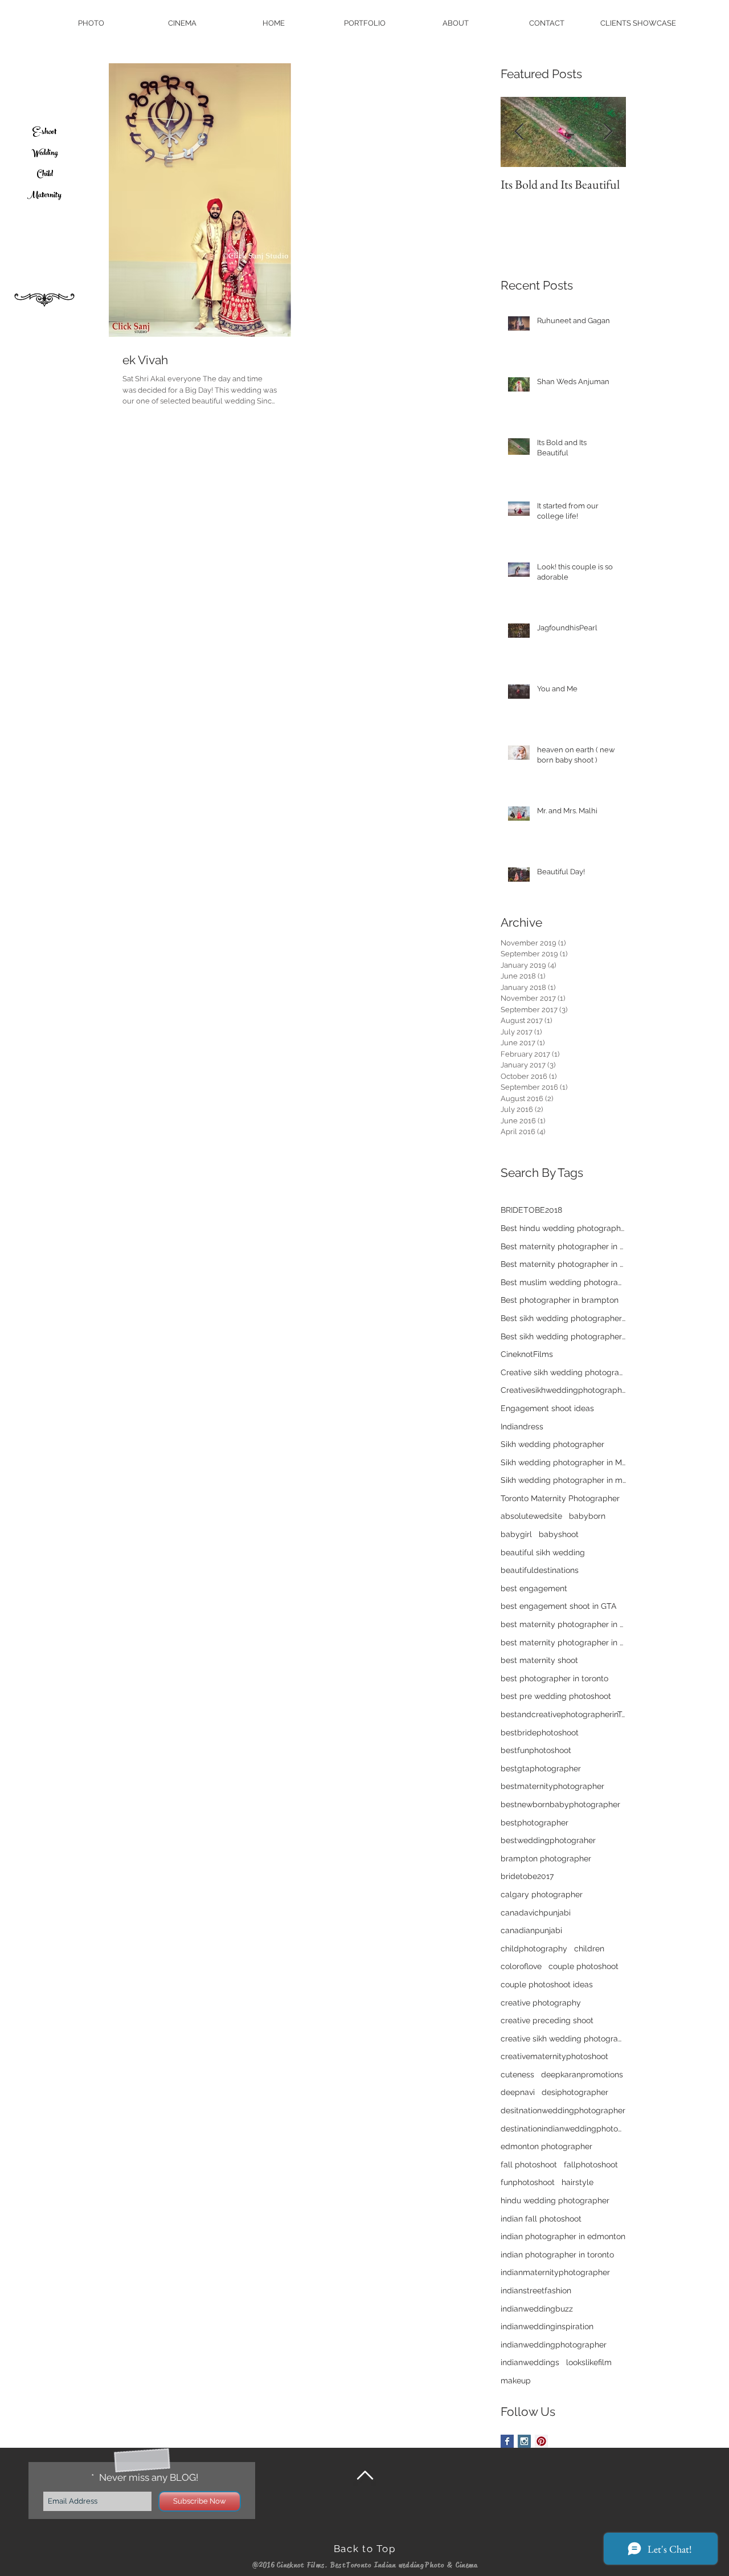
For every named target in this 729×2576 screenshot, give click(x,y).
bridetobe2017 (527, 1876)
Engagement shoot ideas (547, 1408)
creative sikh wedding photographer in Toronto (563, 2039)
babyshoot (559, 1534)
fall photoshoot (529, 2165)
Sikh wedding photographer (552, 1444)
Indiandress (522, 1426)
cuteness (517, 2074)
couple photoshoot (583, 1966)
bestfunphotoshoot (536, 1750)
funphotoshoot (528, 2182)
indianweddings (530, 2362)
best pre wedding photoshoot (556, 1696)
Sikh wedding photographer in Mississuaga (563, 1462)
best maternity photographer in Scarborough (563, 1624)
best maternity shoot (539, 1660)
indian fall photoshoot (541, 2219)
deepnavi (518, 2092)
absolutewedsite (531, 1516)
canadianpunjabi (531, 1930)
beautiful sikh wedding (543, 1552)
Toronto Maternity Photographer (560, 1498)
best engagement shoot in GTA (558, 1606)
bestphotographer (535, 1823)
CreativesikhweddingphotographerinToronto (563, 1390)
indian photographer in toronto (557, 2255)
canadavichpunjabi (536, 1913)
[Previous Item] (519, 133)
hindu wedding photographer (555, 2200)
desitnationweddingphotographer (563, 2110)
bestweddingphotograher (548, 1840)
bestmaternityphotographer (552, 1786)
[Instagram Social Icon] (524, 2441)
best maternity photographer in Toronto (563, 1642)
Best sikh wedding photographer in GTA (563, 1318)
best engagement (534, 1588)
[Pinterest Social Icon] (541, 2441)
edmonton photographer (546, 2146)
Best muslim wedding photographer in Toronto (563, 1282)
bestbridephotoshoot (540, 1733)
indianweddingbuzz (537, 2309)
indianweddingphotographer (554, 2345)
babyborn (587, 1516)
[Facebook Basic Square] (507, 2441)
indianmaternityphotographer (555, 2272)
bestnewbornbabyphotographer (560, 1804)
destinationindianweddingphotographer (563, 2129)
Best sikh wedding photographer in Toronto (563, 1336)
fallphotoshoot (591, 2165)
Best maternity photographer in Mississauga (563, 1246)
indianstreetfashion (536, 2290)
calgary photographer (542, 1894)
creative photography (541, 2003)
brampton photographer (546, 1858)
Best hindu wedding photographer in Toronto (563, 1228)
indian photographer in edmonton (563, 2236)
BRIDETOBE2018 (531, 1210)
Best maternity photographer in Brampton (563, 1264)
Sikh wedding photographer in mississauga (563, 1480)
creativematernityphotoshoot (554, 2056)
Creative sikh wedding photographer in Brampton (563, 1372)
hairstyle (578, 2182)
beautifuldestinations (540, 1570)
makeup (516, 2381)
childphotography (534, 1949)
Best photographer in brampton (560, 1300)
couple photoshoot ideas (547, 1984)
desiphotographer (575, 2092)
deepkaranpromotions (582, 2074)
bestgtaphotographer (541, 1768)
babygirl (516, 1534)
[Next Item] (608, 133)
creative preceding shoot (547, 2020)
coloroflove (521, 1966)
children (589, 1949)
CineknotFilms (527, 1354)
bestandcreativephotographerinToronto (563, 1714)
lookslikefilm (589, 2362)
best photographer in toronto (554, 1678)
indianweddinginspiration (547, 2326)
